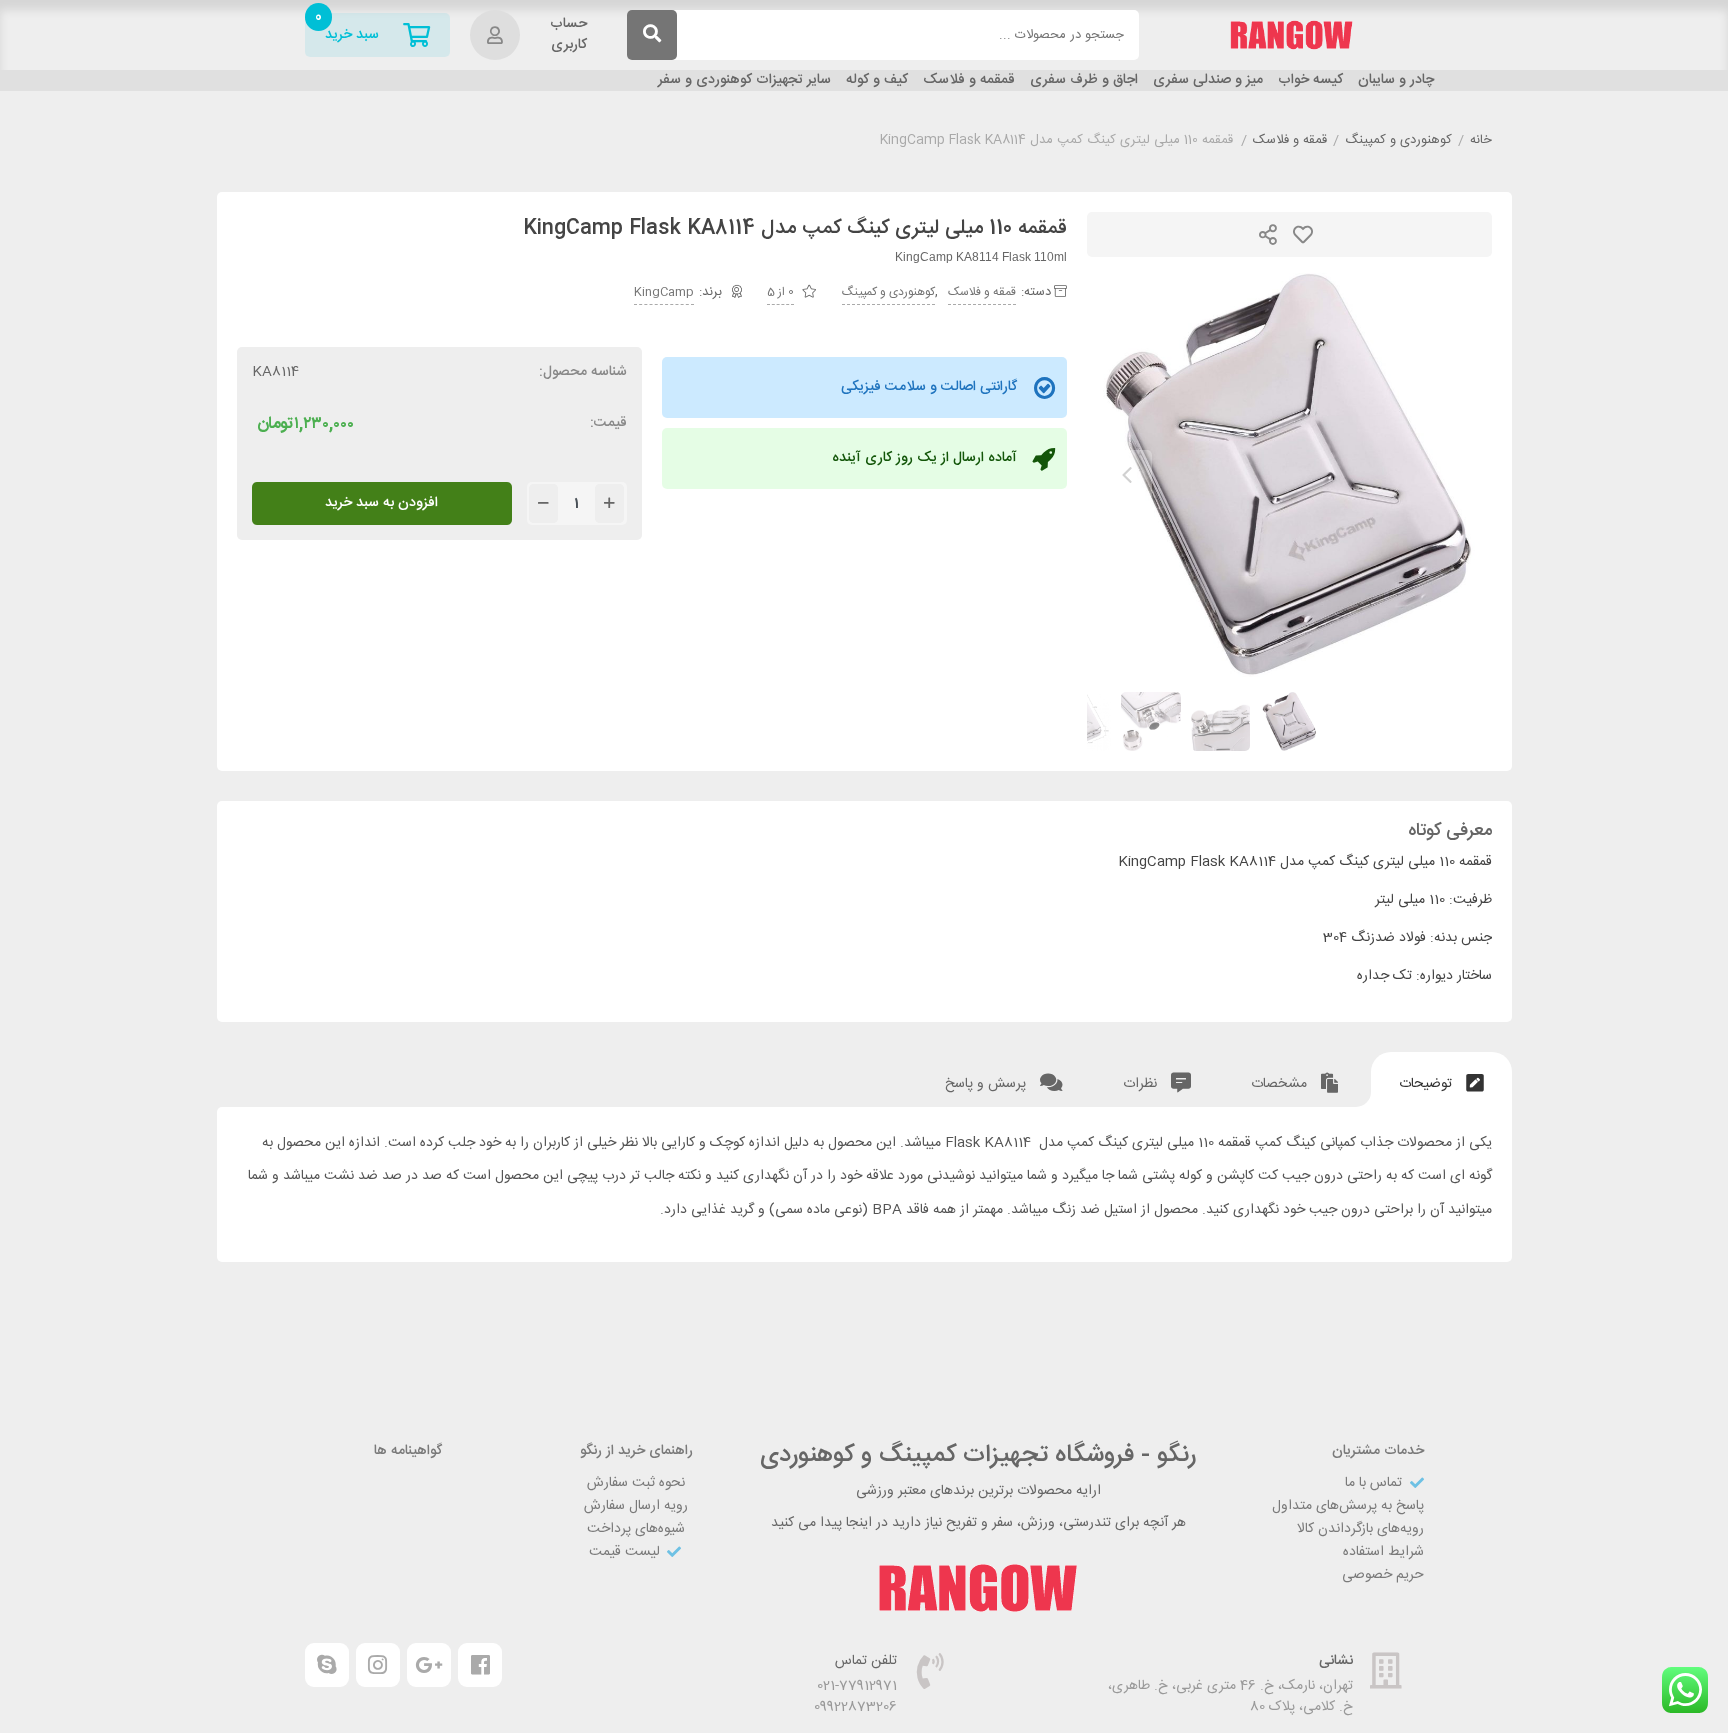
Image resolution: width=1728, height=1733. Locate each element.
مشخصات (1281, 1084)
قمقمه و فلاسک (969, 80)
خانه (1481, 141)
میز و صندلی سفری (1208, 80)
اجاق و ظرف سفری (1084, 80)
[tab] (1441, 1079)
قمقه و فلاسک (1290, 141)
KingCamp (664, 292)
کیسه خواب (1310, 80)
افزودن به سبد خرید (381, 503)
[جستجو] (652, 35)
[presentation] (1127, 475)
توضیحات (1427, 1084)
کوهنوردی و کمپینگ (1398, 141)
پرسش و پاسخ (987, 1084)
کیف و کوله (877, 80)
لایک (1303, 234)
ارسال (1268, 234)
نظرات (1142, 1084)
